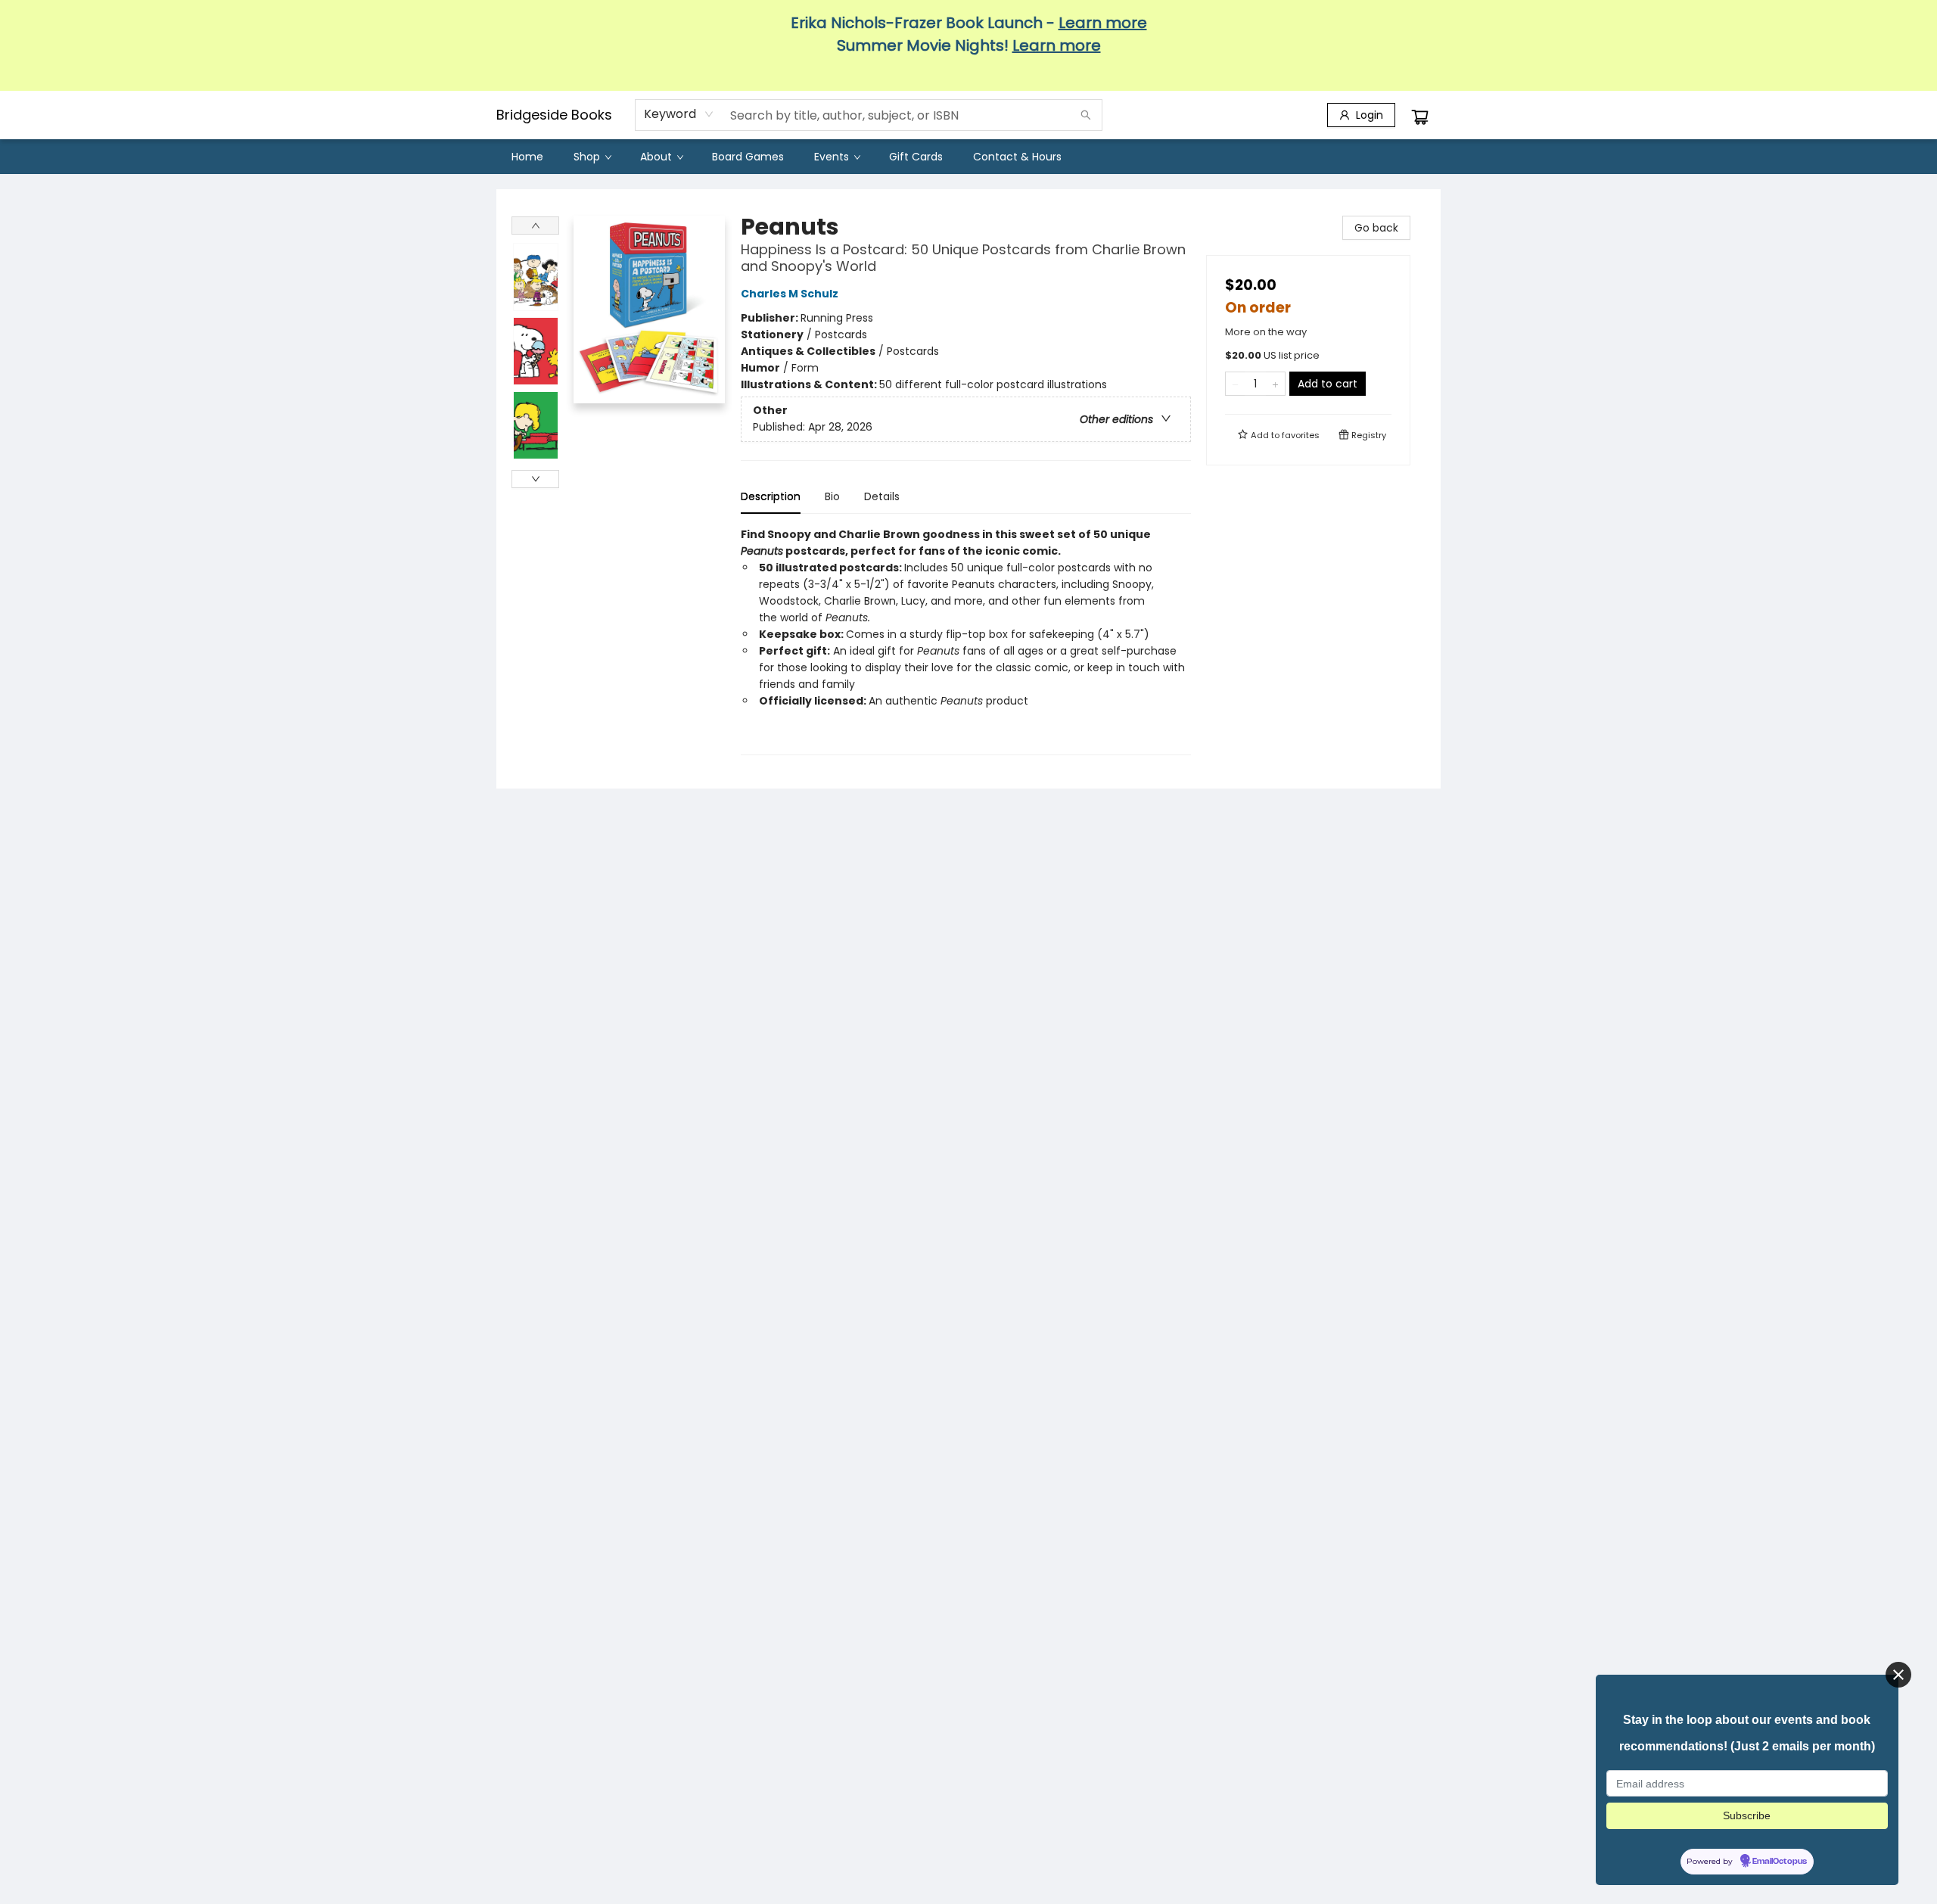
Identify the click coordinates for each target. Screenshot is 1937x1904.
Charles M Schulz (790, 294)
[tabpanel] (966, 641)
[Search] (1086, 115)
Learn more (1103, 23)
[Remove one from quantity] (1235, 384)
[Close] (1898, 1675)
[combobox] (679, 114)
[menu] (968, 157)
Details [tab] (882, 496)
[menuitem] (527, 157)
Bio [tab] (832, 496)
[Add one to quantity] (1275, 384)
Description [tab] (771, 496)
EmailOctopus (1780, 1862)
